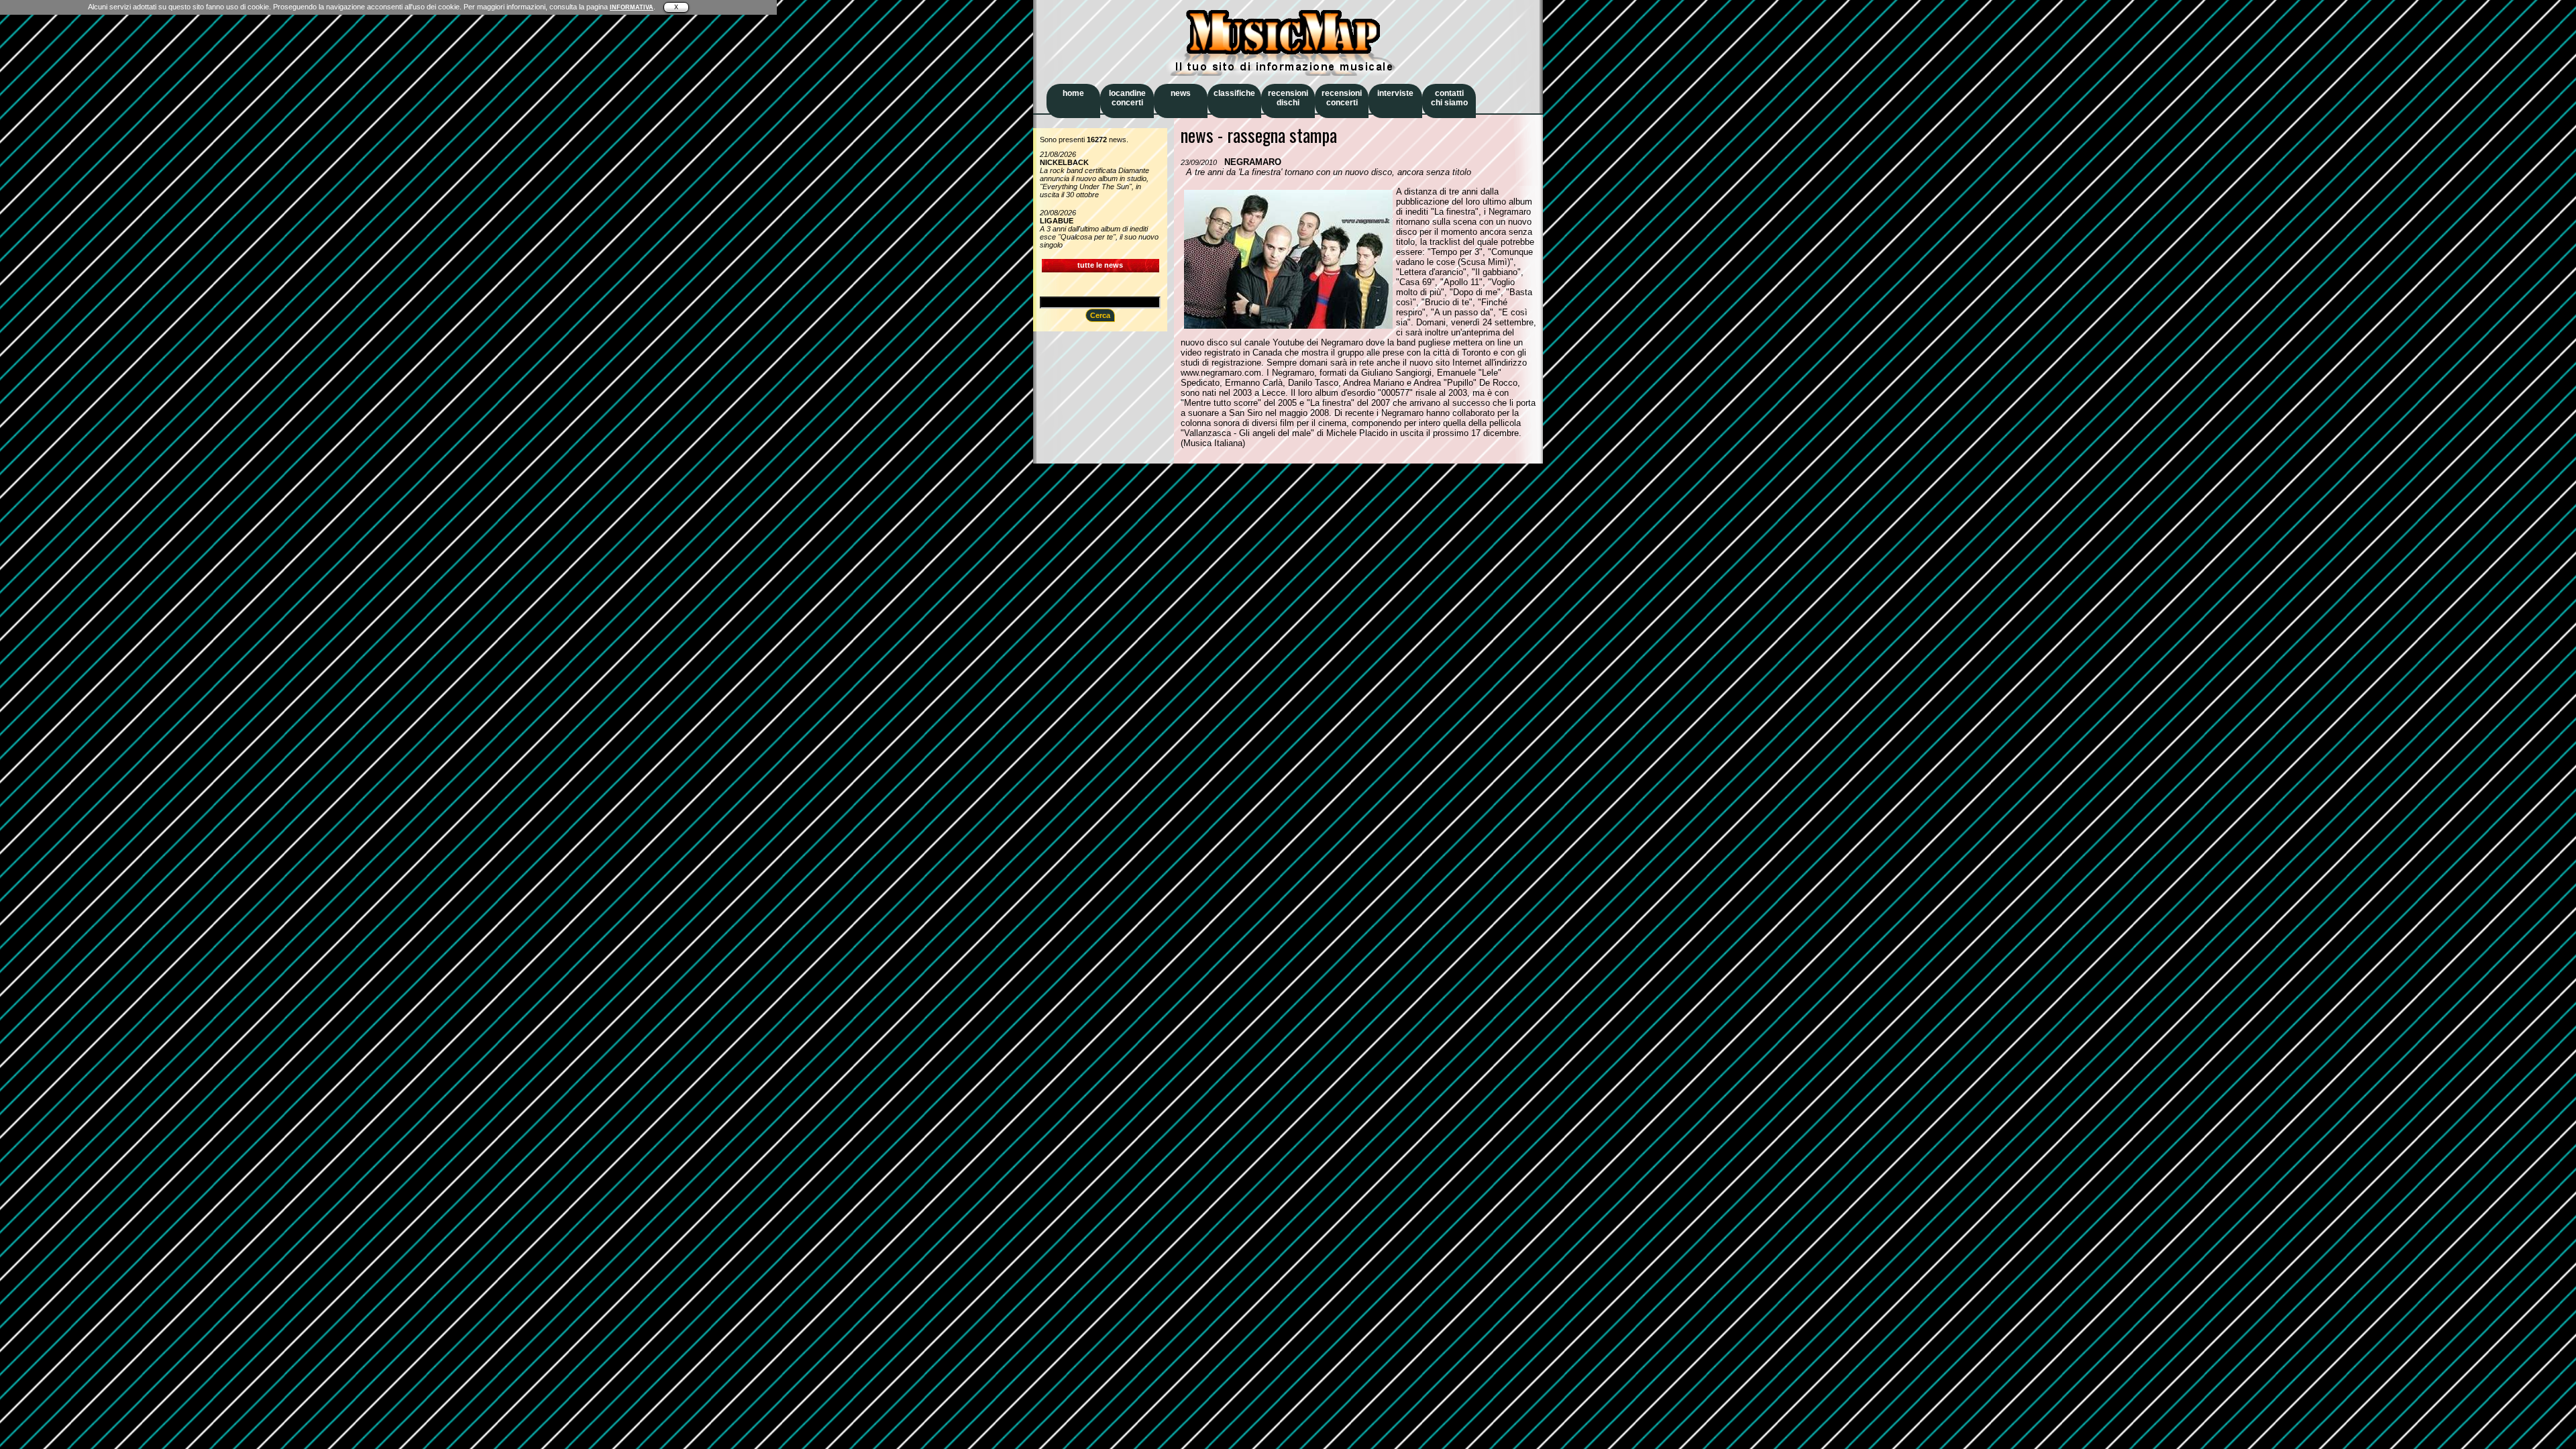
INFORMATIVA (632, 7)
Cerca (1100, 315)
